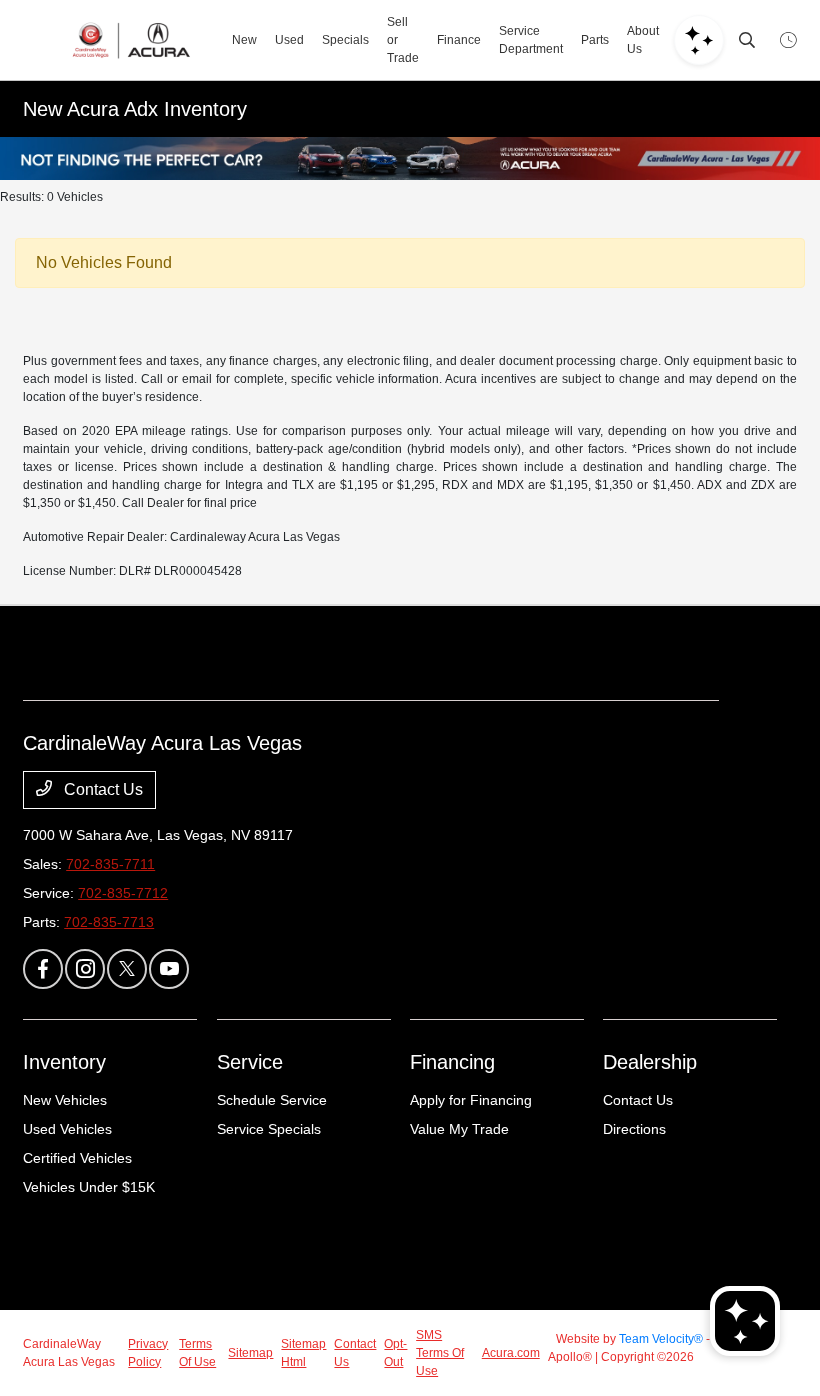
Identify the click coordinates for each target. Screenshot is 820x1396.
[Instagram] (85, 969)
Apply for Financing (471, 1100)
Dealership (650, 1062)
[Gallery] (410, 158)
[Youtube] (169, 969)
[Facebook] (43, 969)
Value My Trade (459, 1129)
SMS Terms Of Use (440, 1353)
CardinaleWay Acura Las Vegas (69, 1353)
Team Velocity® (661, 1339)
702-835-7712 (123, 893)
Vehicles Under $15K (89, 1187)
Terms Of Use (197, 1353)
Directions (634, 1129)
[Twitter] (127, 969)
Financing (452, 1062)
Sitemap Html (303, 1353)
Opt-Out (395, 1353)
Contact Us (101, 789)
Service (250, 1062)
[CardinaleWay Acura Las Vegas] (131, 40)
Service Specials (269, 1129)
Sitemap (250, 1353)
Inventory (64, 1062)
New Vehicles (65, 1100)
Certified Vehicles (77, 1158)
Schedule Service (272, 1100)
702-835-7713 (109, 922)
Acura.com (511, 1353)
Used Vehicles (67, 1129)
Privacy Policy (148, 1353)
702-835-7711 (110, 864)
